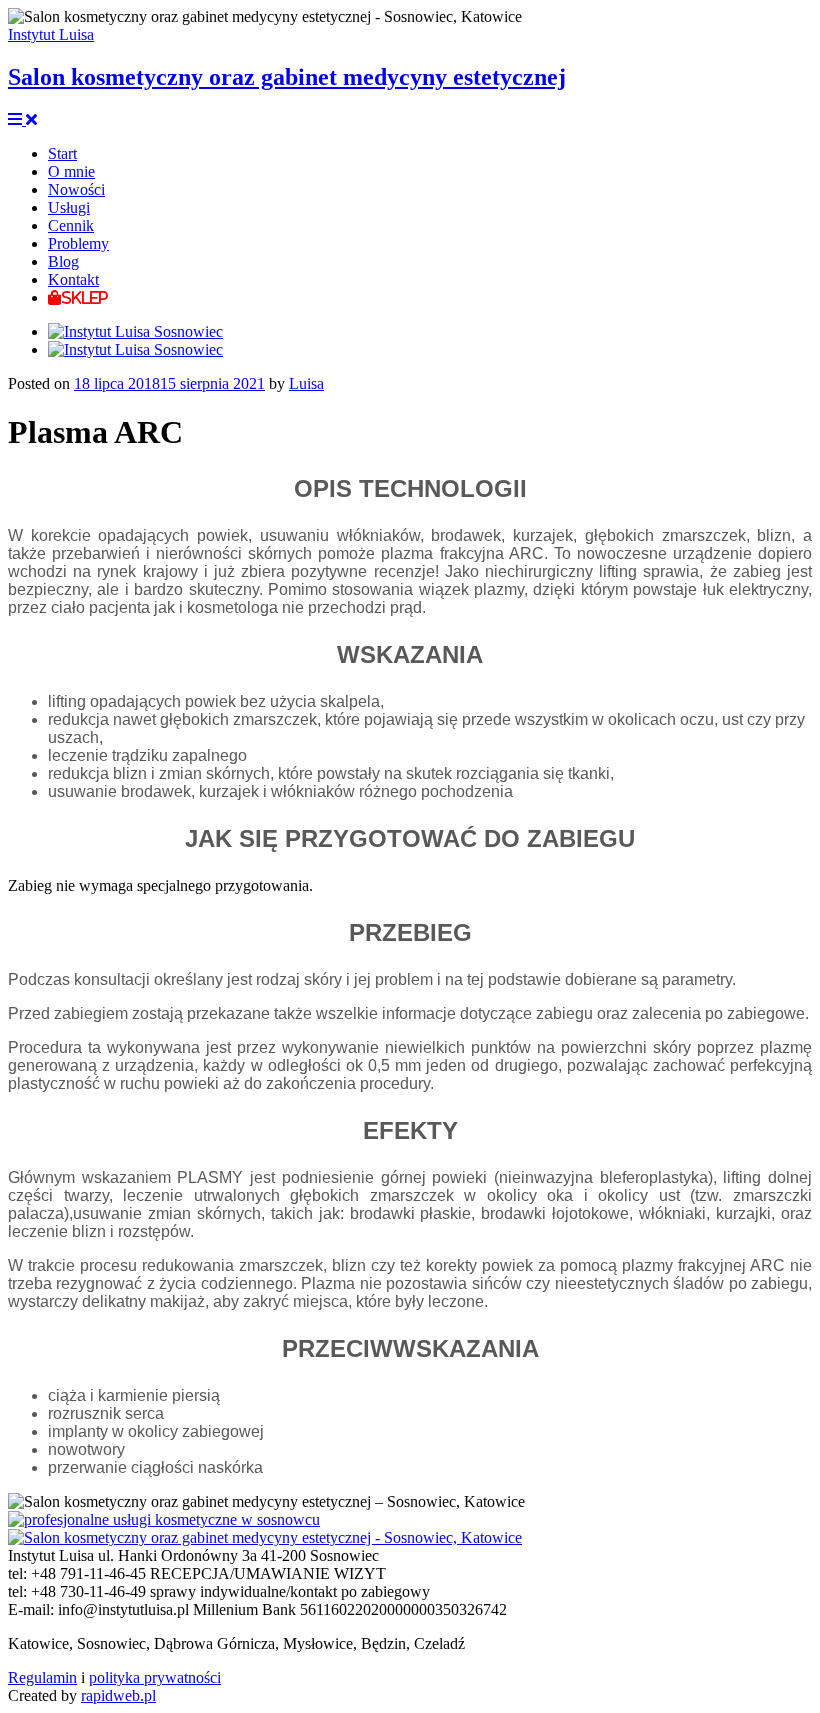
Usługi (69, 207)
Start (62, 153)
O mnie (71, 171)
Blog (63, 261)
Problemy (78, 243)
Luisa (306, 383)
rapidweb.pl (118, 1695)
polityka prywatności (155, 1677)
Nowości (76, 189)
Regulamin (42, 1677)
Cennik (71, 225)
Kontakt (73, 279)
